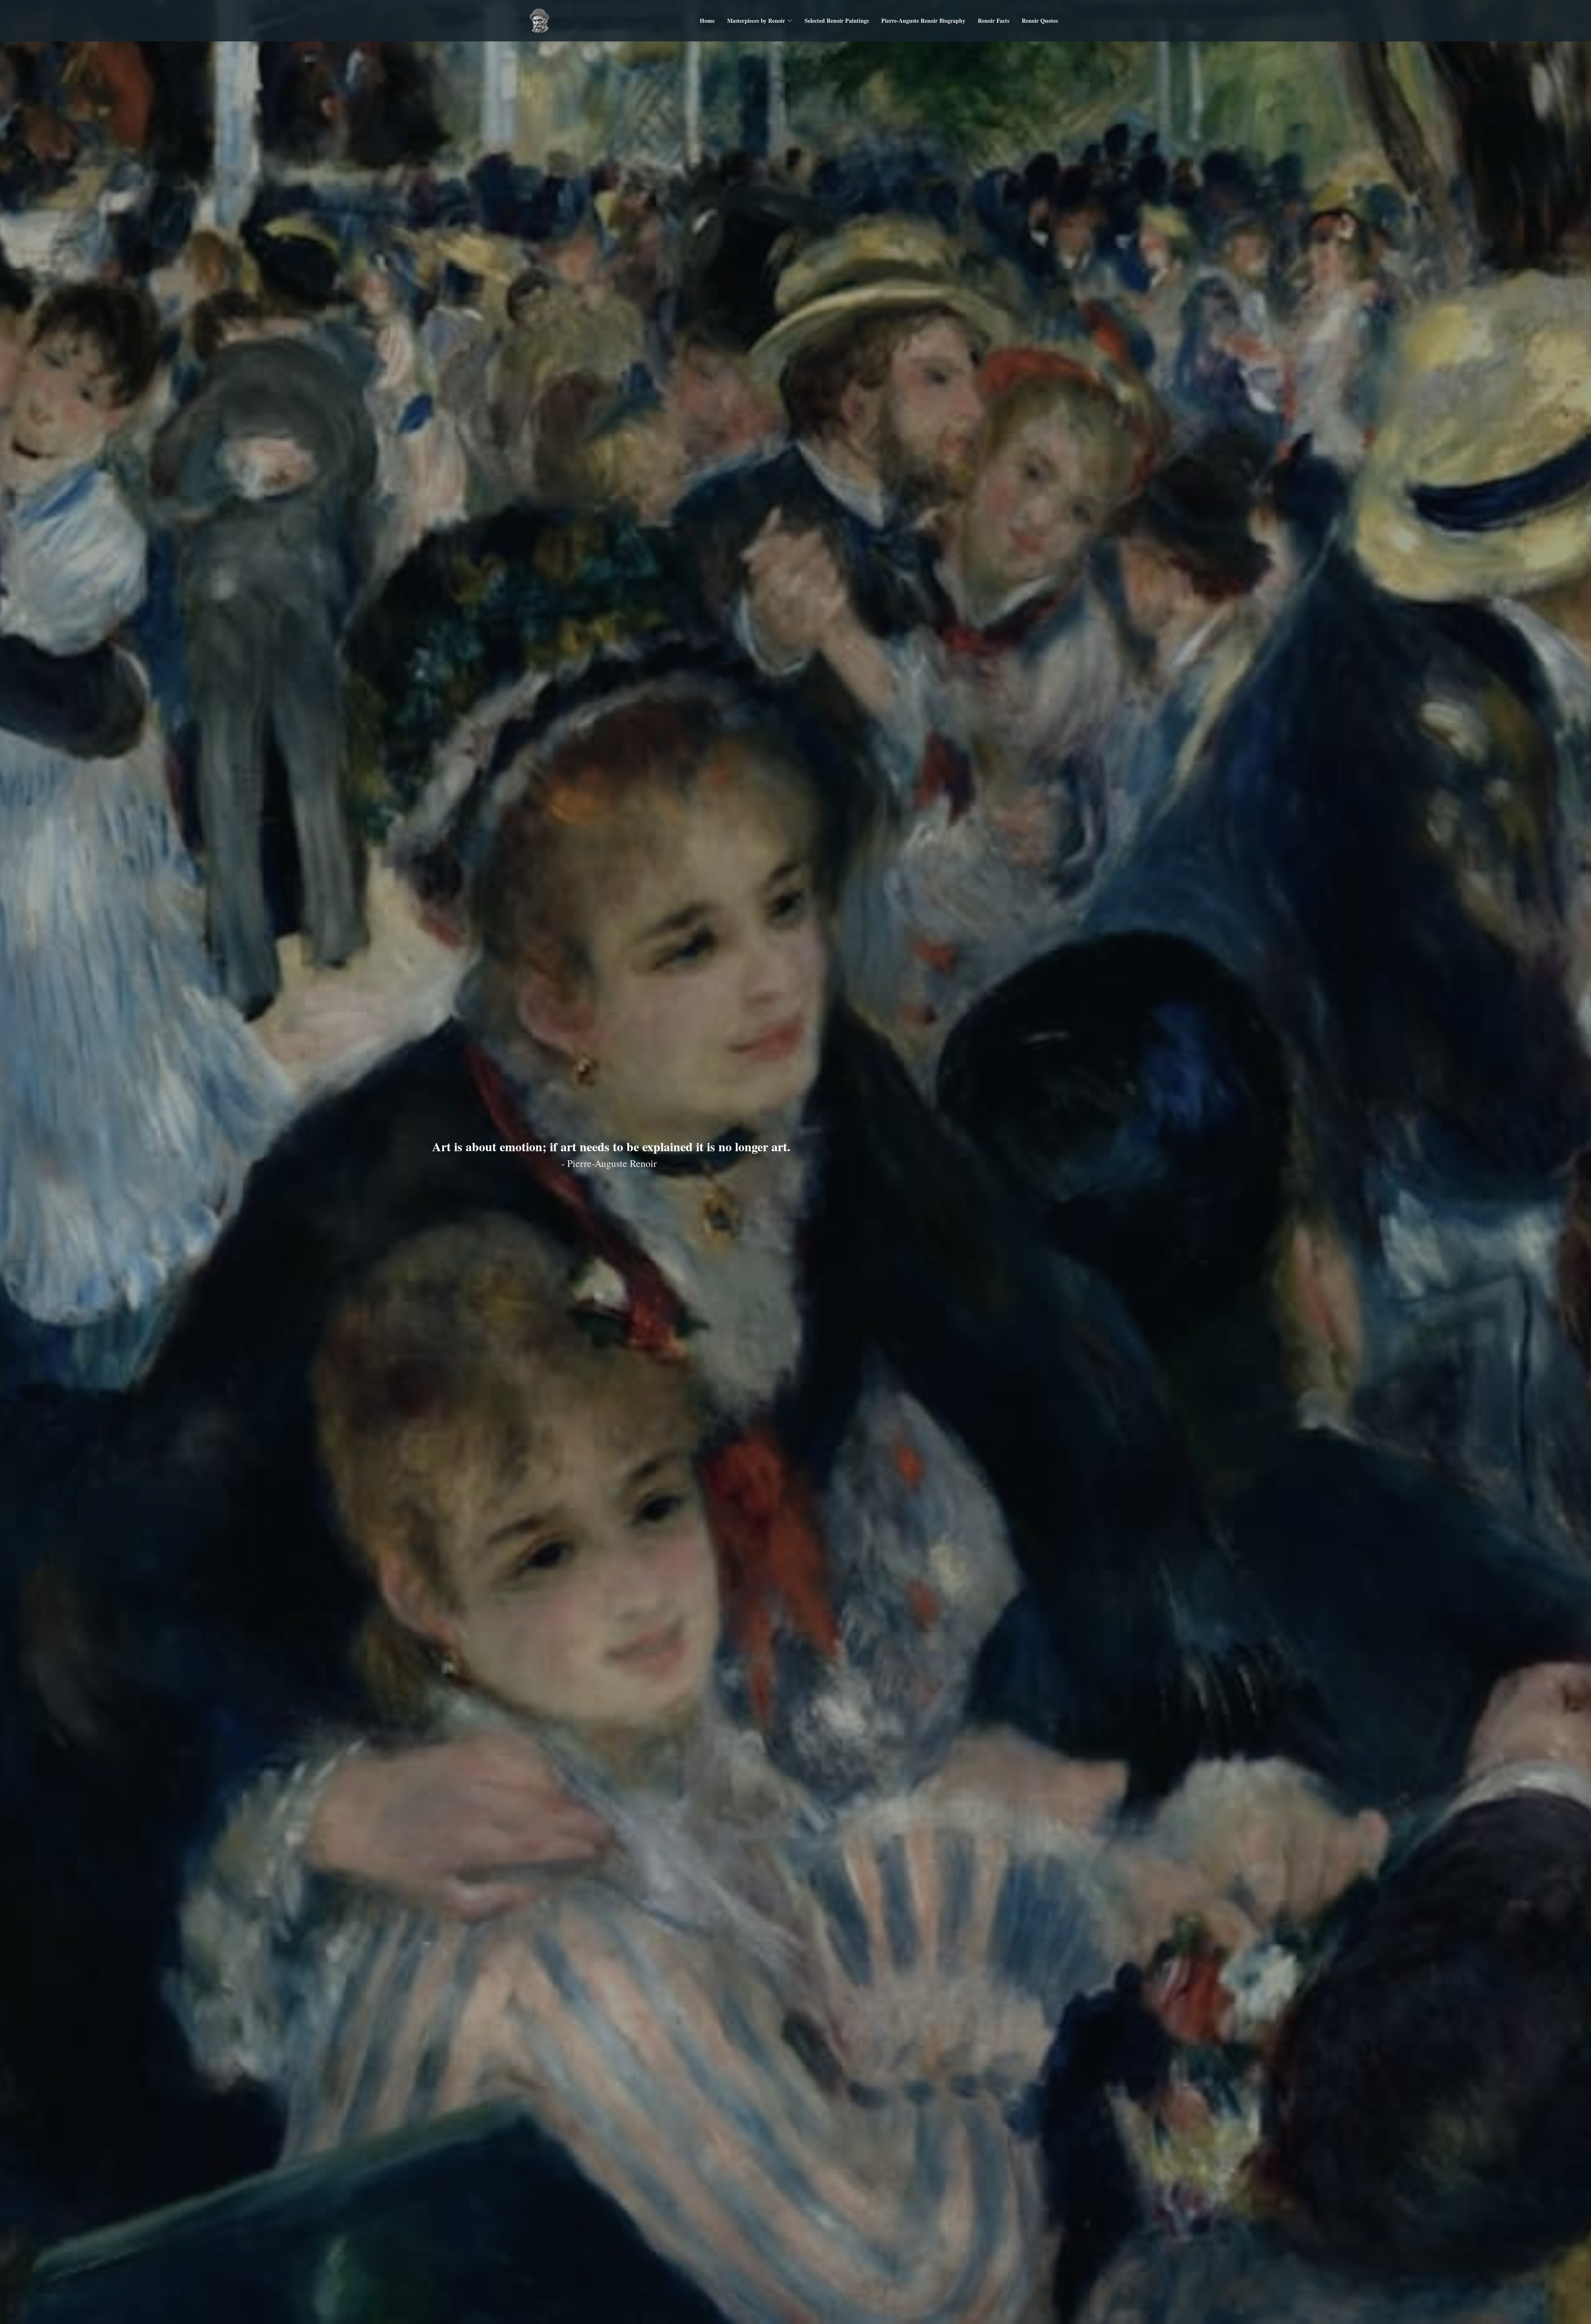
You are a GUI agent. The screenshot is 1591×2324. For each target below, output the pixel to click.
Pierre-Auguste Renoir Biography (923, 21)
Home (707, 21)
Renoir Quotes (1040, 21)
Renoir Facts (994, 21)
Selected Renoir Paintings (837, 21)
